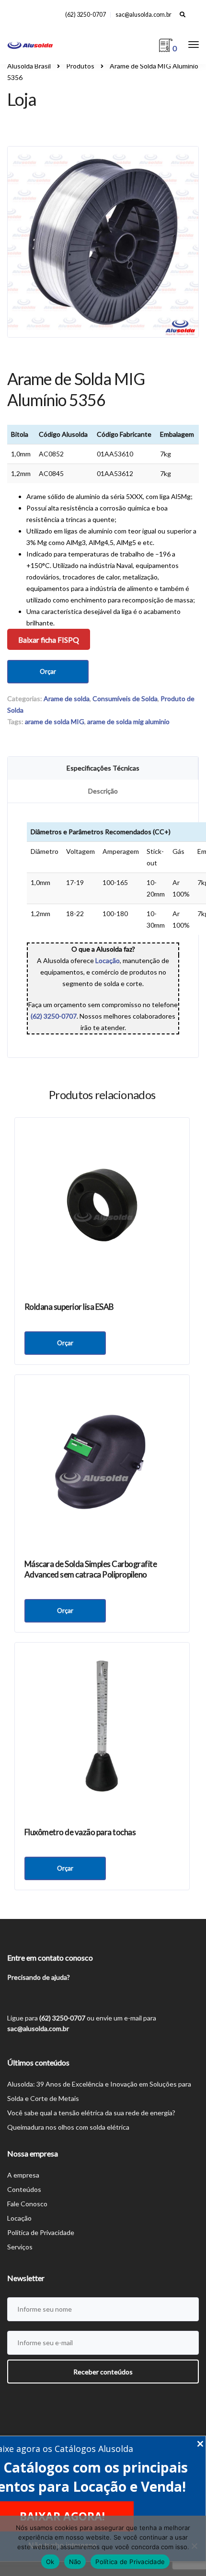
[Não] (194, 2546)
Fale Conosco (27, 2204)
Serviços (20, 2247)
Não (75, 2562)
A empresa (23, 2175)
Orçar (48, 671)
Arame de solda (67, 698)
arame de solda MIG (55, 721)
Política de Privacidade (41, 2232)
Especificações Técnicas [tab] (103, 768)
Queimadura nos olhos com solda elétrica (68, 2127)
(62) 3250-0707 (86, 15)
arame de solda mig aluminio (128, 721)
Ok (50, 2562)
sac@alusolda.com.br (143, 15)
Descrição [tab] (103, 791)
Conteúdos (24, 2189)
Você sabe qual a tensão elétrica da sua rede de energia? (91, 2113)
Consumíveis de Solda (125, 698)
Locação (19, 2218)
